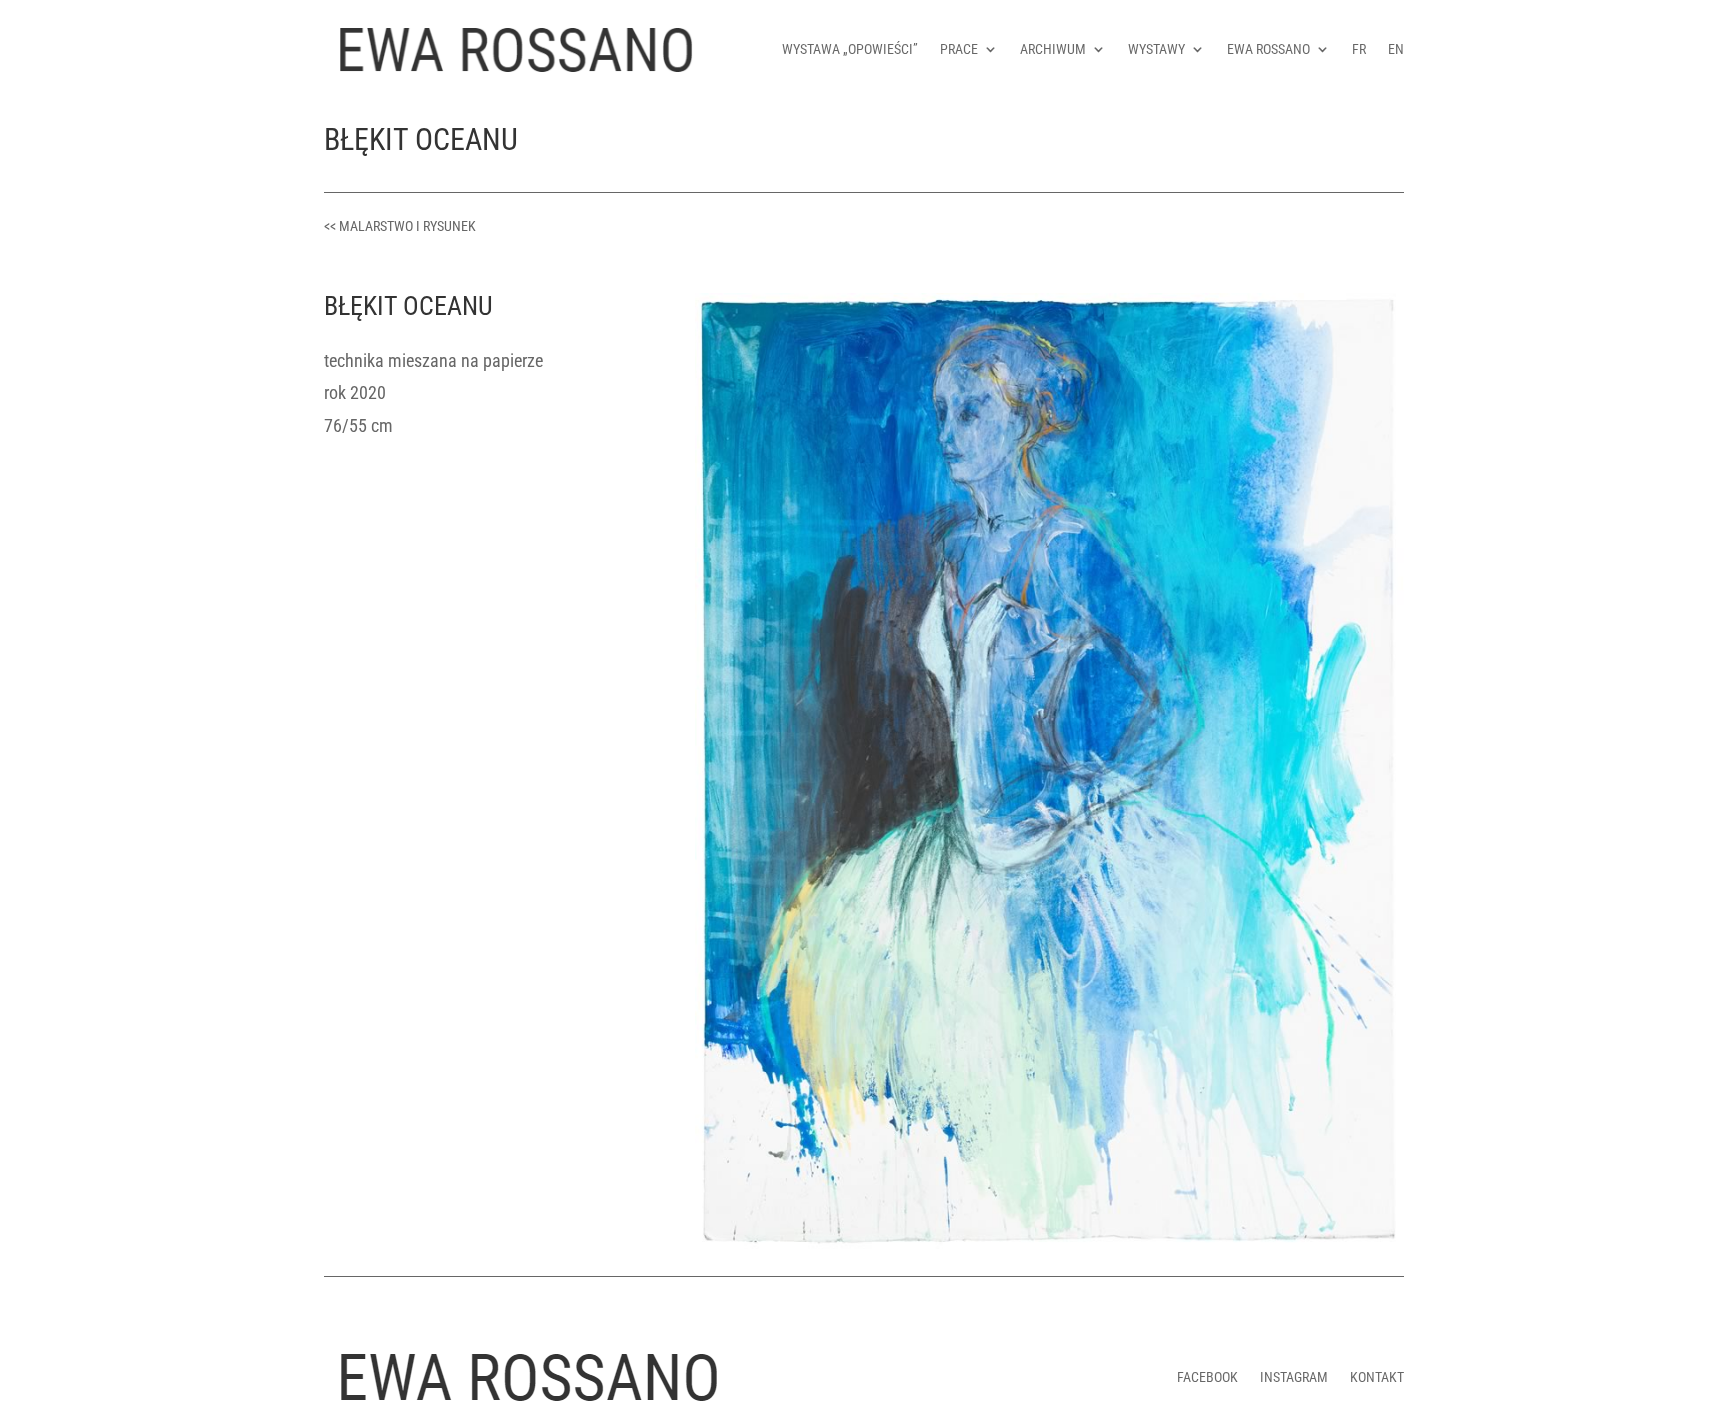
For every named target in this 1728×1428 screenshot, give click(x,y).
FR (1359, 49)
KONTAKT (1377, 1377)
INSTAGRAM (1294, 1377)
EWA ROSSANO (1268, 49)
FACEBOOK (1207, 1377)
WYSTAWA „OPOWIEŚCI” (850, 49)
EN (1396, 49)
